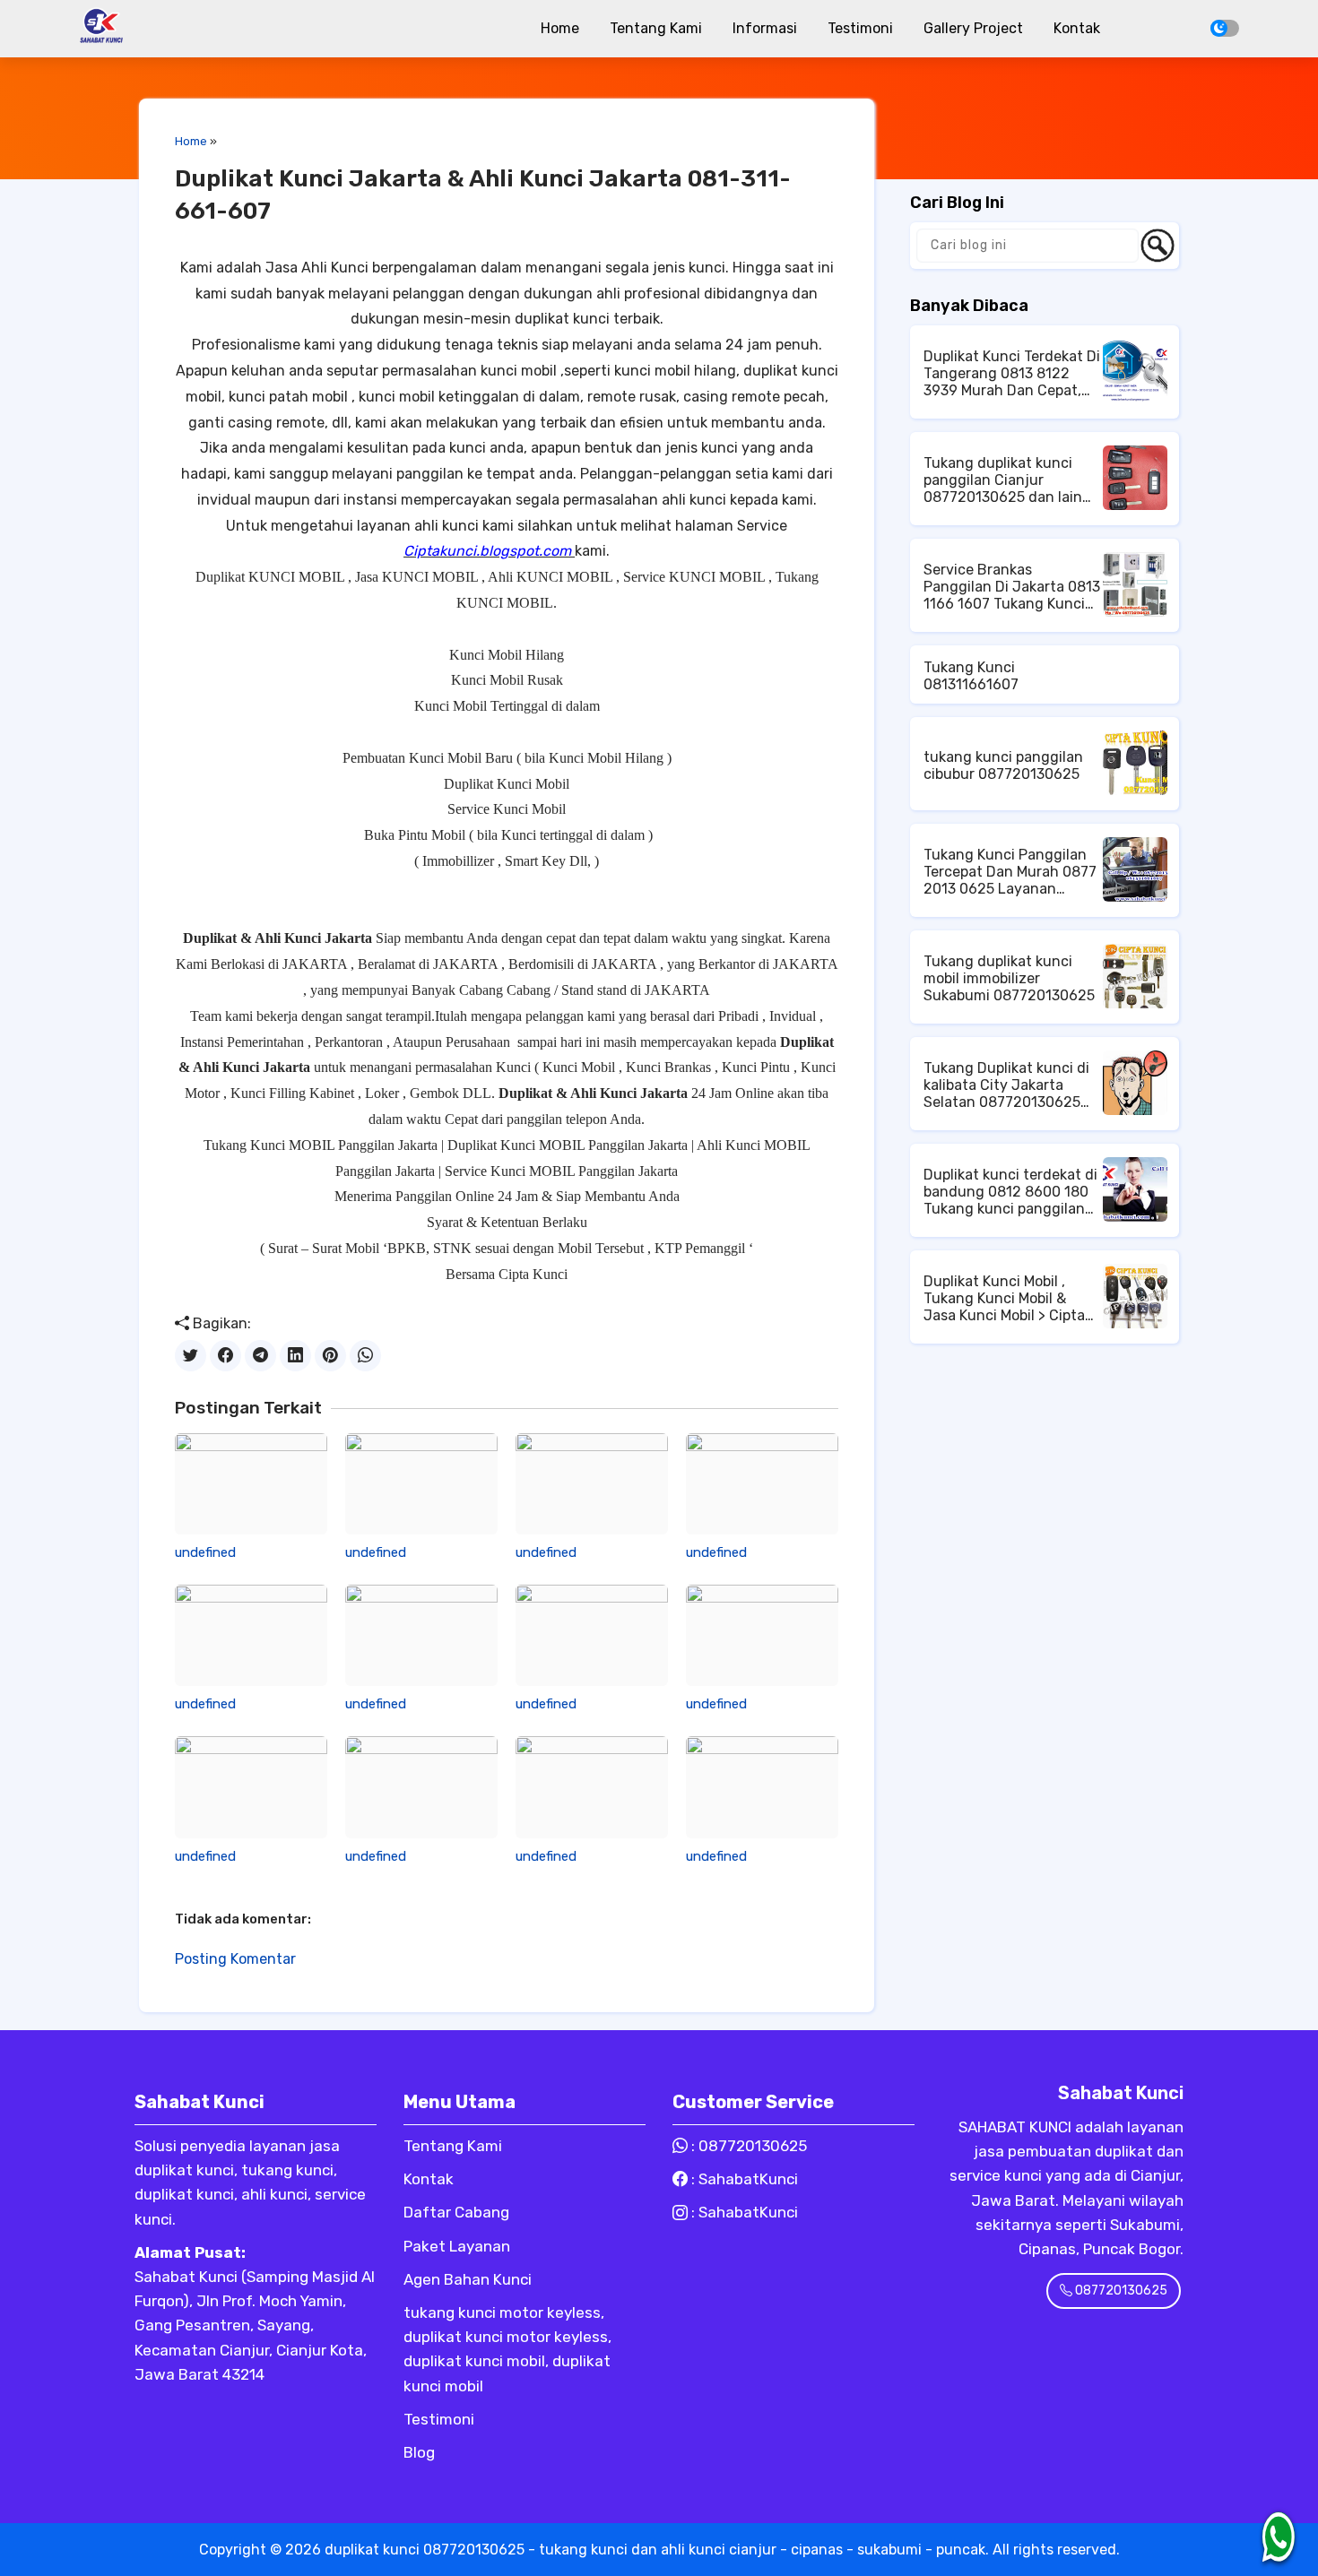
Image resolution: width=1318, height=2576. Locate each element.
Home (560, 28)
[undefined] (251, 1484)
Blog (419, 2452)
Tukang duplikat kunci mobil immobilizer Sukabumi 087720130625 (1009, 978)
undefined (205, 1552)
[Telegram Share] (260, 1356)
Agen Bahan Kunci (468, 2279)
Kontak (1077, 28)
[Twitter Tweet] (191, 1356)
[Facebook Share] (225, 1356)
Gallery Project (973, 28)
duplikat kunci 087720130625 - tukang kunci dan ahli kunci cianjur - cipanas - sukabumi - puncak (655, 2550)
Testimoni (860, 28)
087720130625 (753, 2146)
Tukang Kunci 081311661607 (971, 676)
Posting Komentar (235, 1959)
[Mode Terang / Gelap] (1225, 28)
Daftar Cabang (456, 2212)
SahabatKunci (748, 2179)
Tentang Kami (656, 28)
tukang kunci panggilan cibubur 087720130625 (1003, 765)
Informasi (765, 28)
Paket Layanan (457, 2246)
